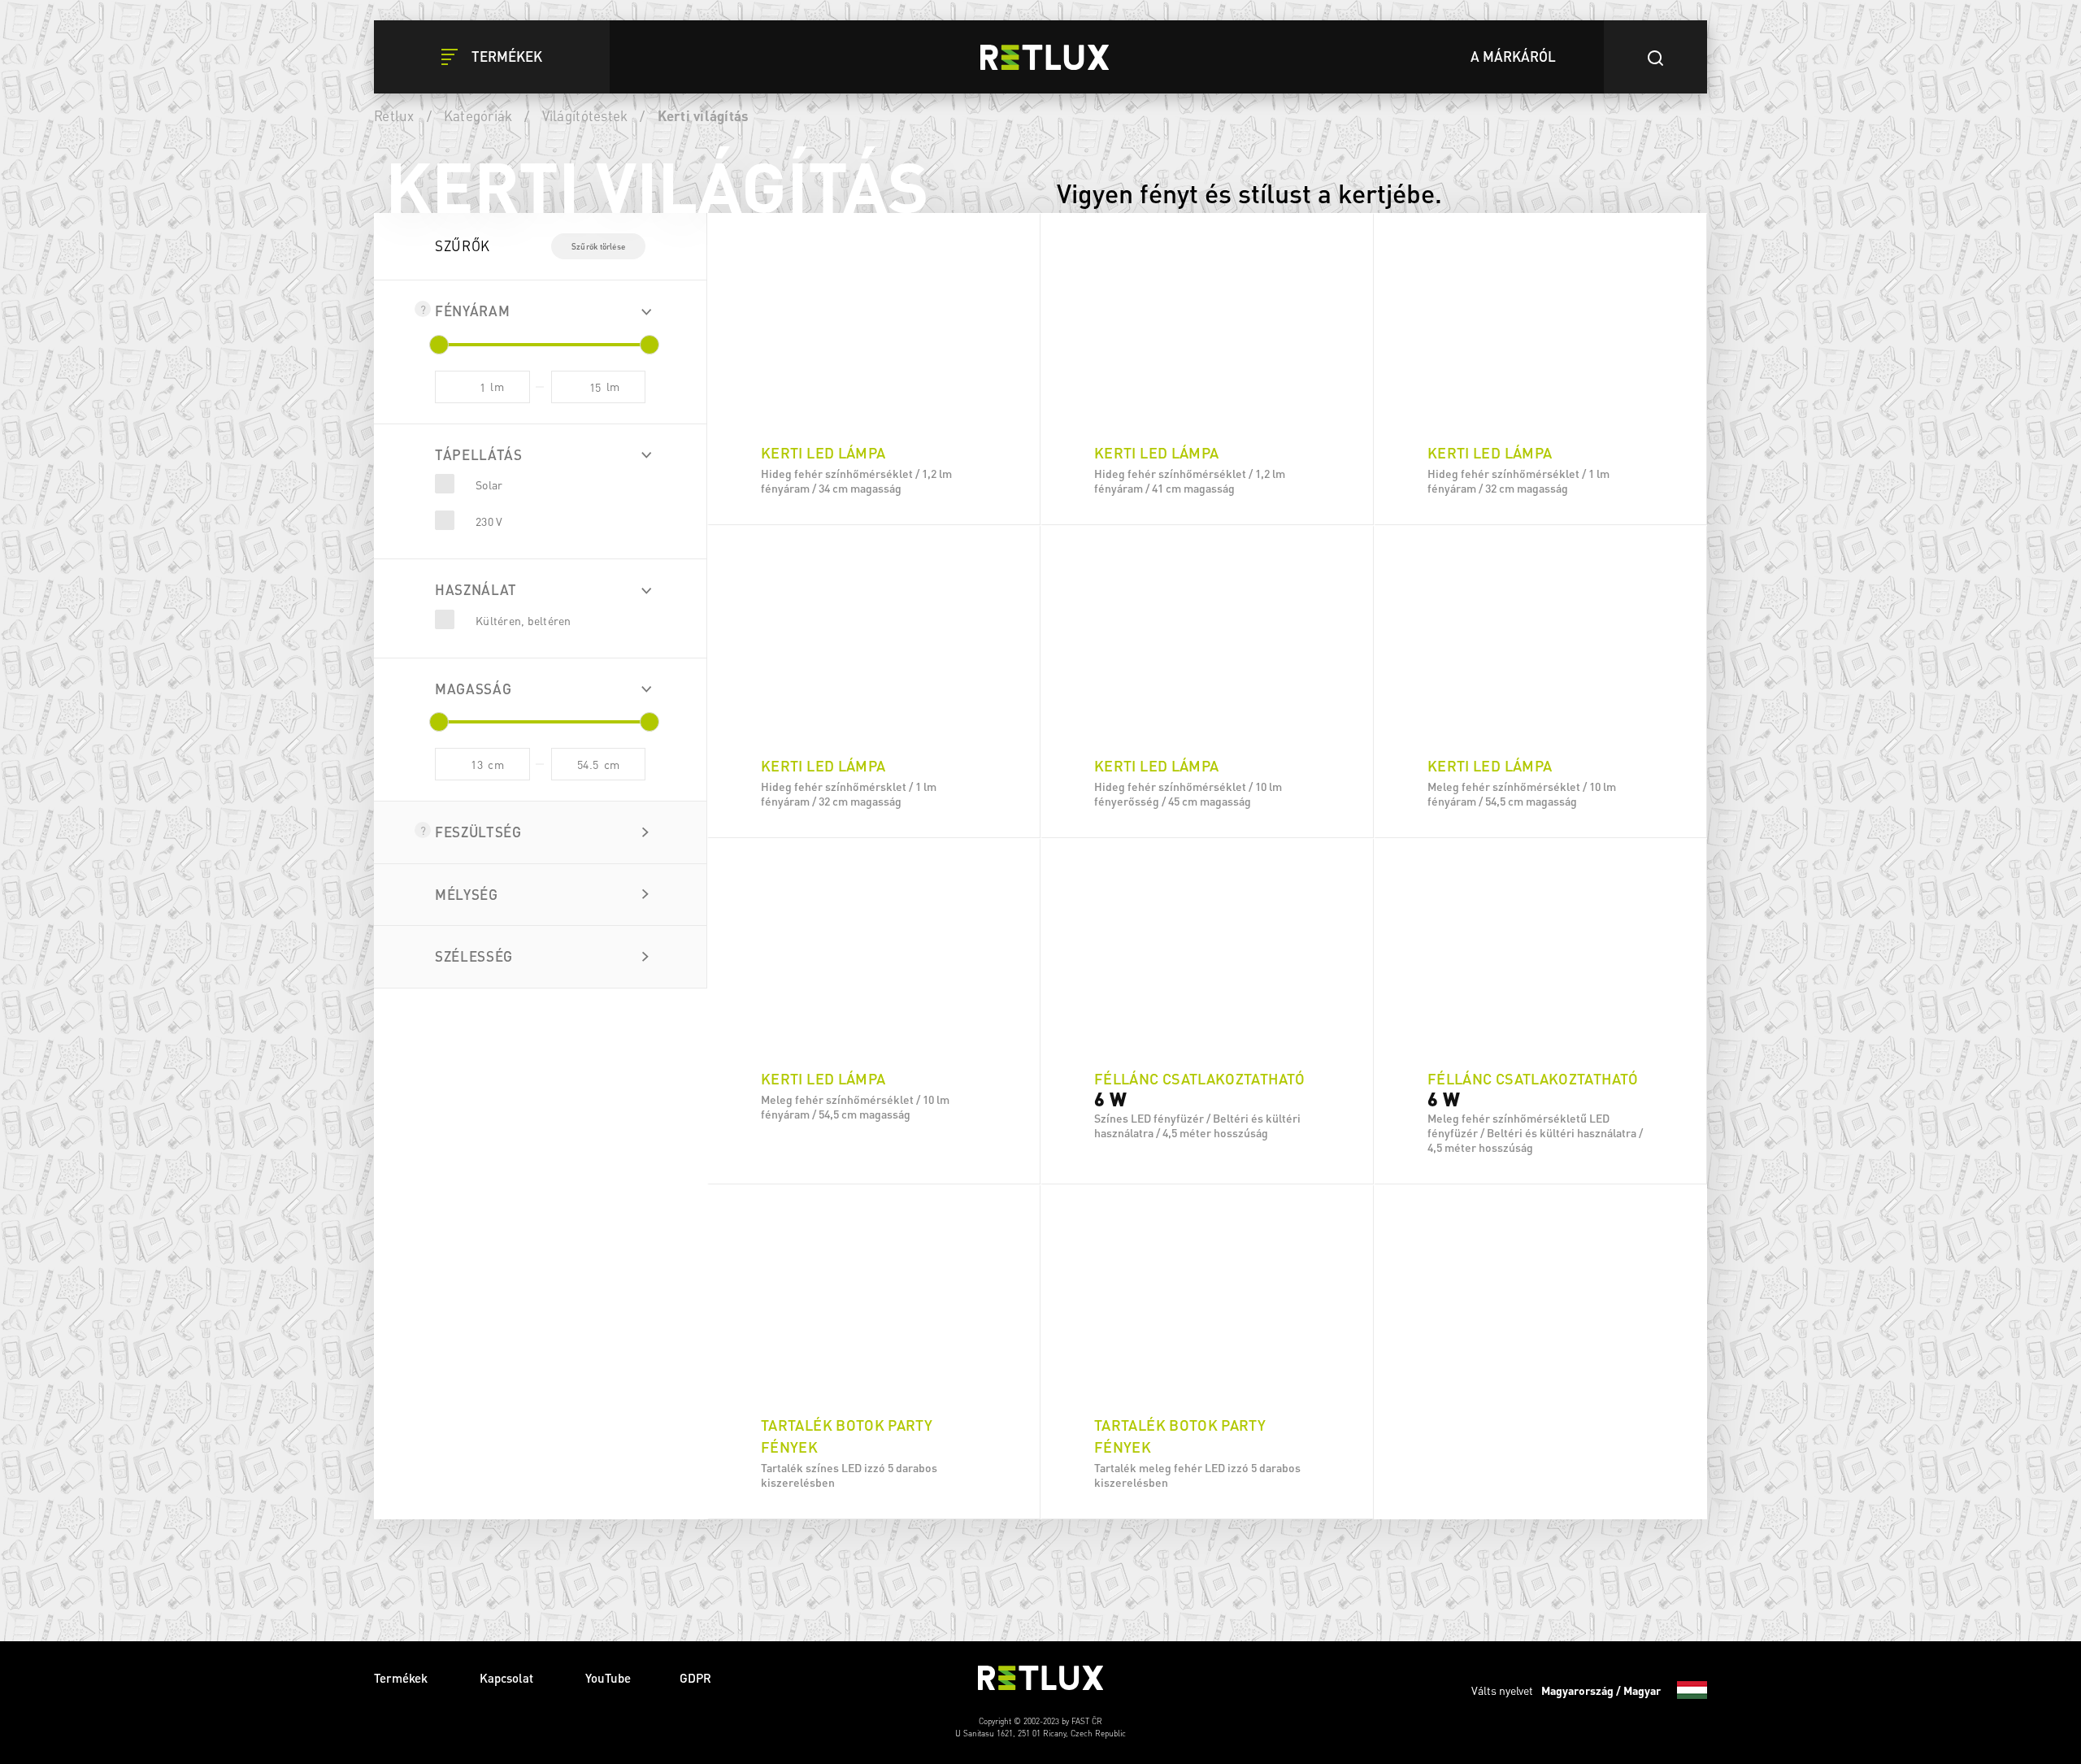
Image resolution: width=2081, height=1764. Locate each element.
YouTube (608, 1678)
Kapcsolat (508, 1678)
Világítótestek (585, 115)
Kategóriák (478, 115)
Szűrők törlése (598, 246)
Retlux (394, 115)
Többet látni (874, 504)
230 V (489, 521)
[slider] (439, 345)
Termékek (402, 1678)
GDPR (695, 1678)
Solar (489, 484)
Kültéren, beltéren (524, 620)
